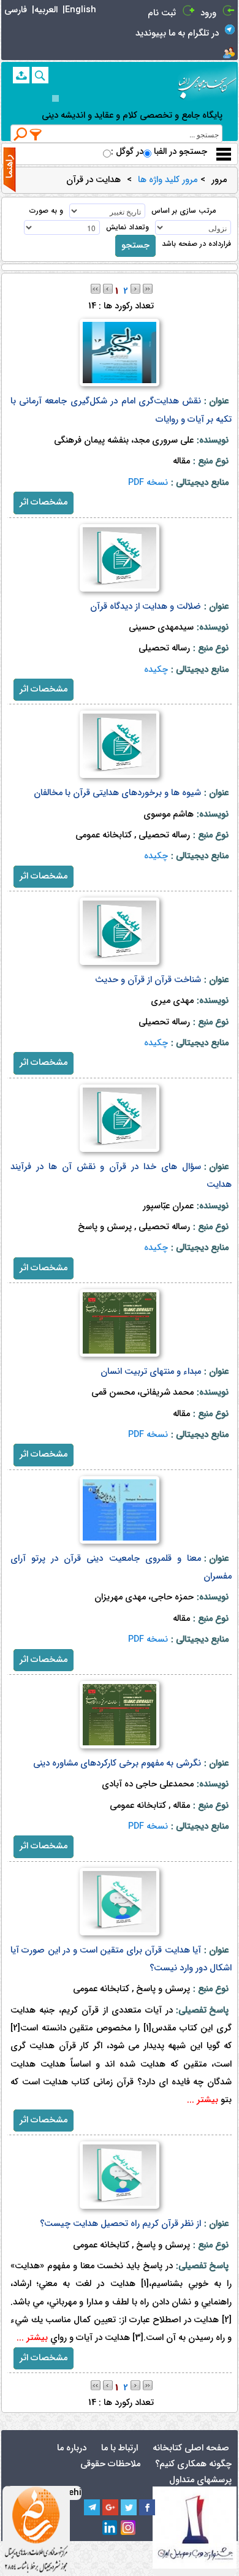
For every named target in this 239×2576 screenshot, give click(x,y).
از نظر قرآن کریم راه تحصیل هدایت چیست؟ (120, 2224)
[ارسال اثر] (21, 75)
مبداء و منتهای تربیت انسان (151, 1372)
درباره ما (72, 2448)
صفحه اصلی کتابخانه (191, 2448)
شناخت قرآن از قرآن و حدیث (148, 980)
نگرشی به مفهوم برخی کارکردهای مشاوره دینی (117, 1763)
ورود (208, 13)
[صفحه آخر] (148, 288)
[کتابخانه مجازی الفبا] (207, 83)
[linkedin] (110, 2528)
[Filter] (36, 134)
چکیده (156, 670)
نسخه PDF (148, 483)
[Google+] (110, 2507)
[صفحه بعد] (135, 288)
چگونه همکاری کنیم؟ (193, 2464)
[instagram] (129, 2528)
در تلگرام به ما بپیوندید (177, 33)
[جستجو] (40, 75)
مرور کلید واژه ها (168, 180)
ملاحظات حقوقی (110, 2464)
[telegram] (92, 2507)
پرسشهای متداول (200, 2480)
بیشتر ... (203, 2100)
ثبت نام (162, 13)
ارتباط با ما (120, 2448)
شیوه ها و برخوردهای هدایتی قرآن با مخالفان (117, 793)
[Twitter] (129, 2507)
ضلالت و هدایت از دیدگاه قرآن (146, 607)
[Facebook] (147, 2507)
